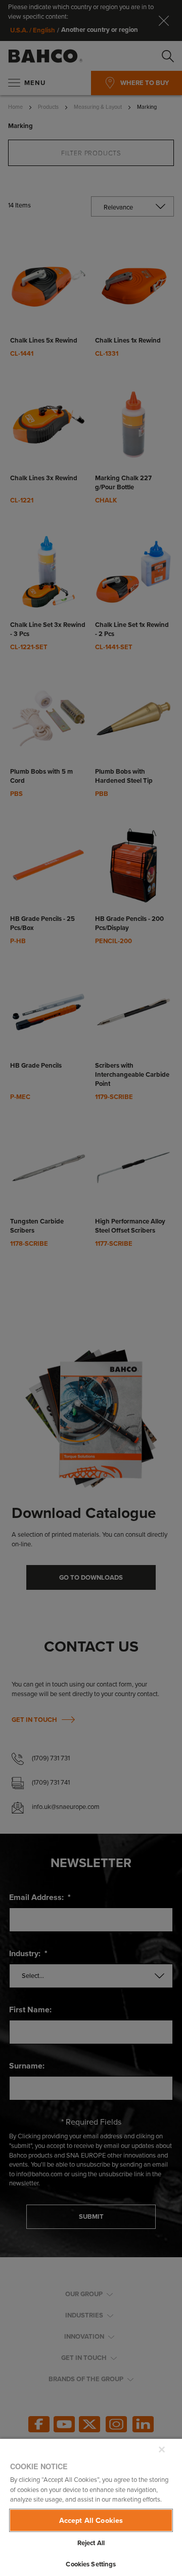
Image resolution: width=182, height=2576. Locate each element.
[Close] (162, 2450)
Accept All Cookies (91, 2520)
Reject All (91, 2543)
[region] (91, 2507)
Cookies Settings (91, 2564)
